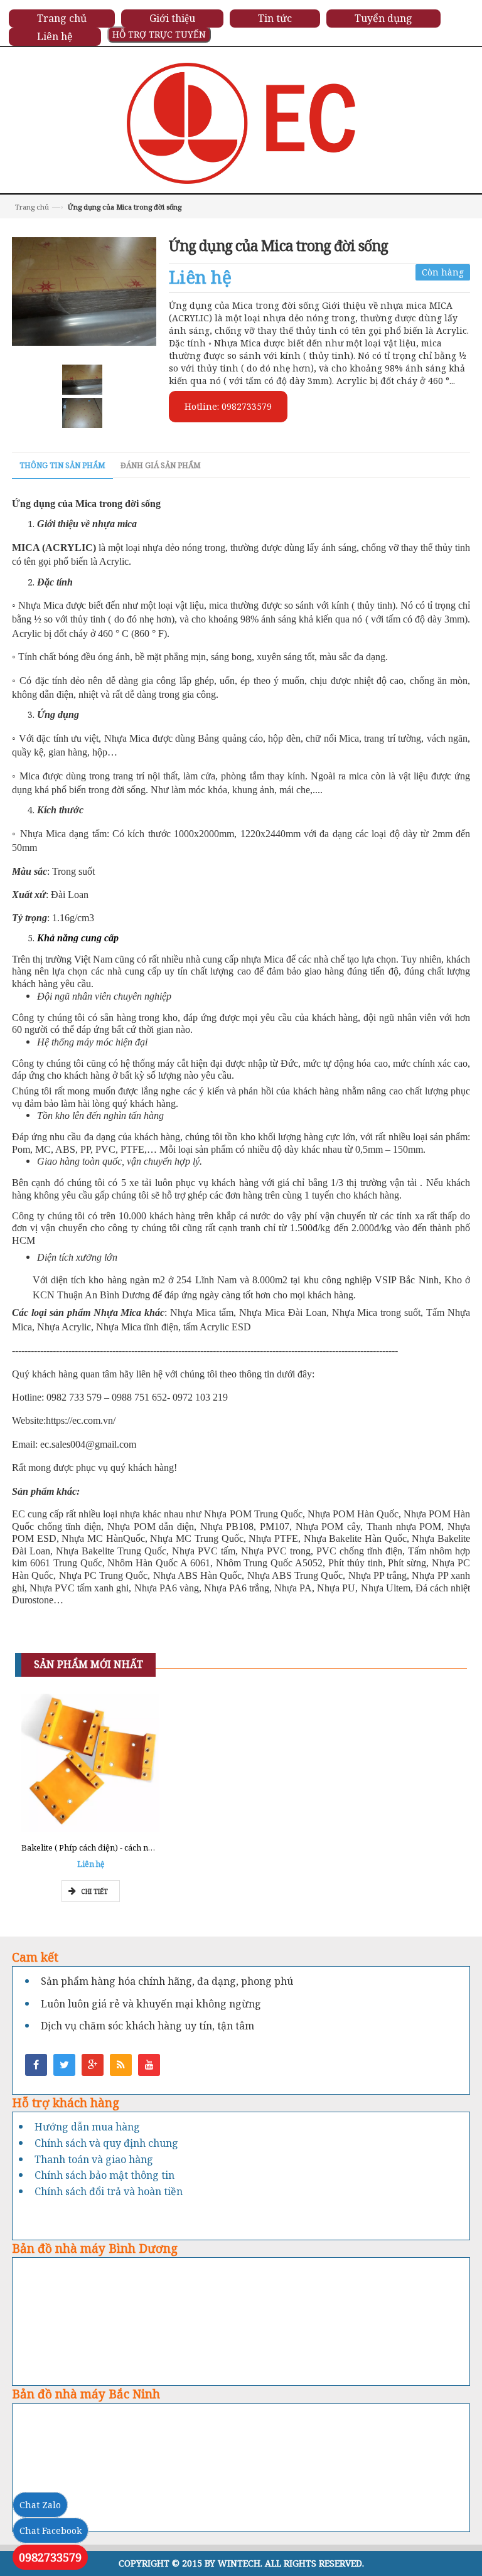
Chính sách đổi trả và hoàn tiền (109, 2191)
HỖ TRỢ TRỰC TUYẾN (159, 34)
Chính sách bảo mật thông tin (104, 2175)
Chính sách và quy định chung (106, 2143)
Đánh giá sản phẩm (161, 465)
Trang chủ (32, 207)
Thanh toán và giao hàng (94, 2159)
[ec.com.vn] (241, 122)
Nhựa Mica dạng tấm (61, 834)
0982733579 (50, 2557)
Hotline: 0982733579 (228, 406)
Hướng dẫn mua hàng (87, 2127)
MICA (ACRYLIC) (54, 548)
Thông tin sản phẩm (62, 465)
